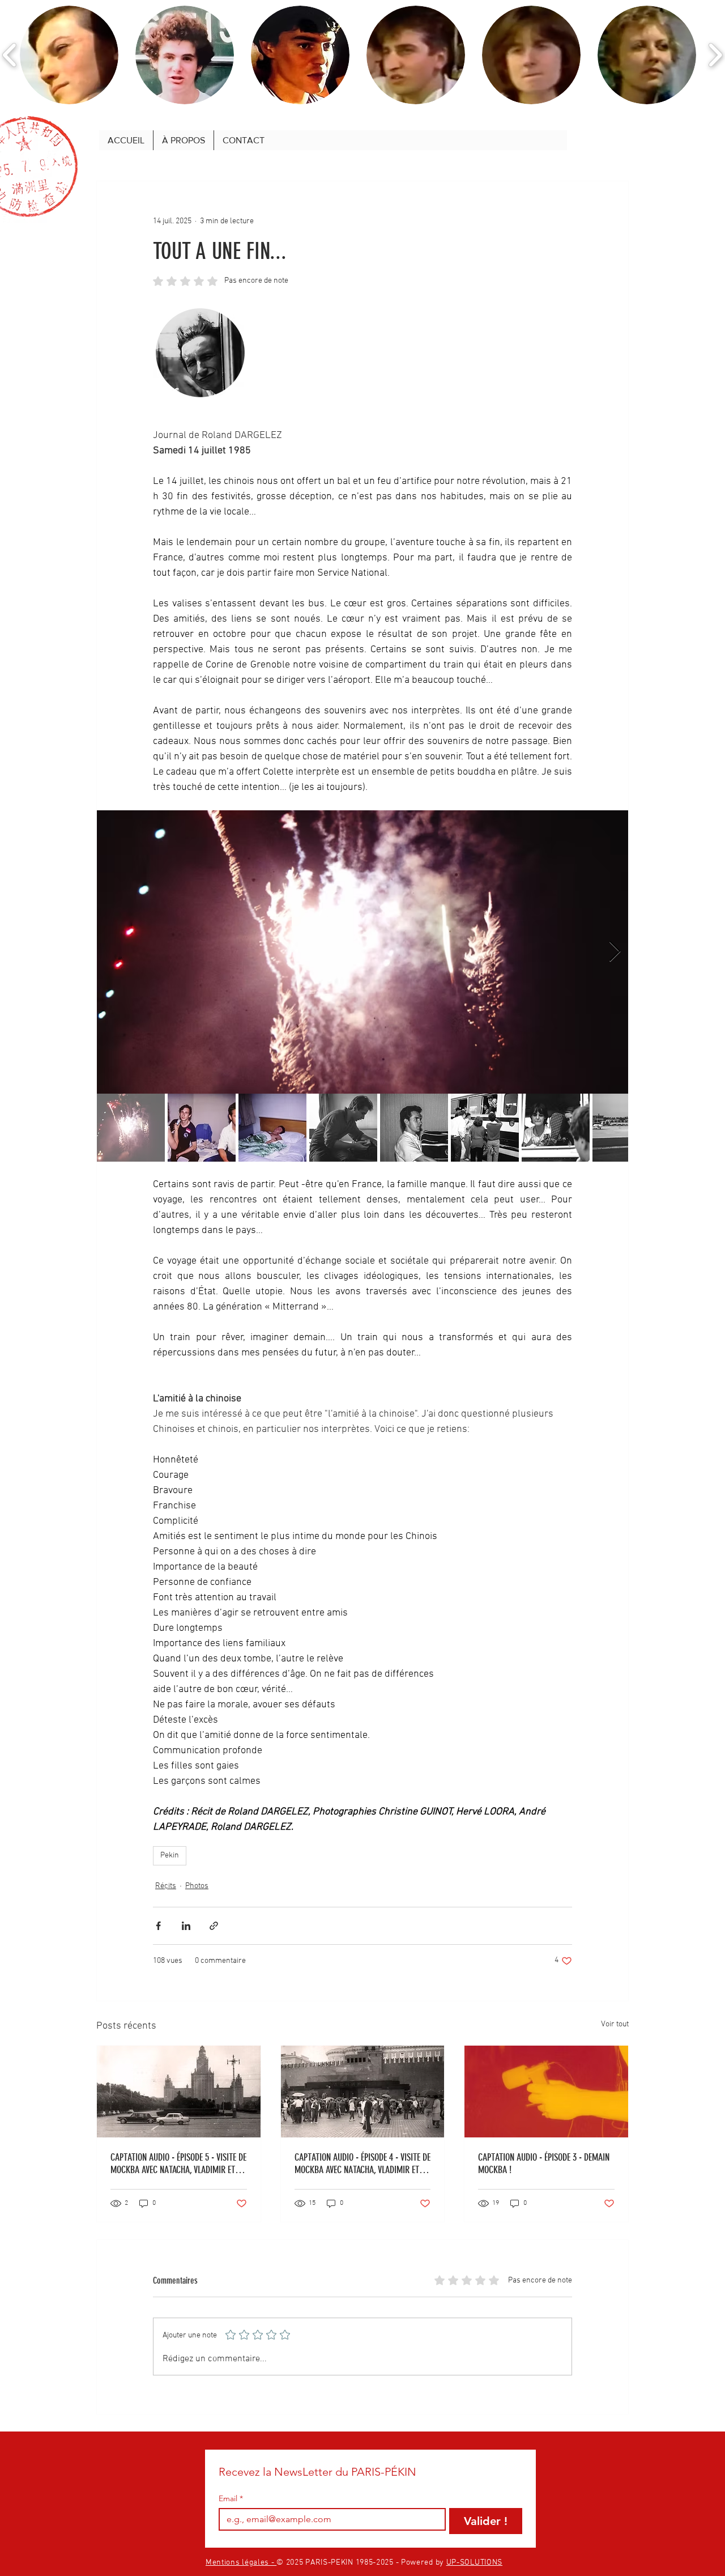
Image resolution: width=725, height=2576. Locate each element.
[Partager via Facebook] (158, 1926)
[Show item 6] (485, 1128)
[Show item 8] (626, 1128)
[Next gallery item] (615, 952)
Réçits (166, 1886)
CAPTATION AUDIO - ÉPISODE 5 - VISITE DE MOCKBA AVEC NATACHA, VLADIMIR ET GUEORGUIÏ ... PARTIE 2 (178, 2163)
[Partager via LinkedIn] (186, 1926)
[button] (69, 55)
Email (231, 2499)
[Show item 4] (343, 1128)
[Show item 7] (556, 1128)
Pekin (170, 1856)
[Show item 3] (272, 1128)
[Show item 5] (414, 1128)
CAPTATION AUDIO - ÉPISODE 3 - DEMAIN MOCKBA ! (544, 2163)
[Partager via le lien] (214, 1926)
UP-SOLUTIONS (474, 2563)
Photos (197, 1886)
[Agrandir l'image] (362, 952)
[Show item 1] (131, 1128)
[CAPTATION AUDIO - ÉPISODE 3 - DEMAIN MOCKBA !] (546, 2092)
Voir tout (615, 2024)
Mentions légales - (241, 2563)
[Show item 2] (202, 1128)
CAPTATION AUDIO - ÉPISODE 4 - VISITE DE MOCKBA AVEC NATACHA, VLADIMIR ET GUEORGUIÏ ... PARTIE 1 (362, 2163)
